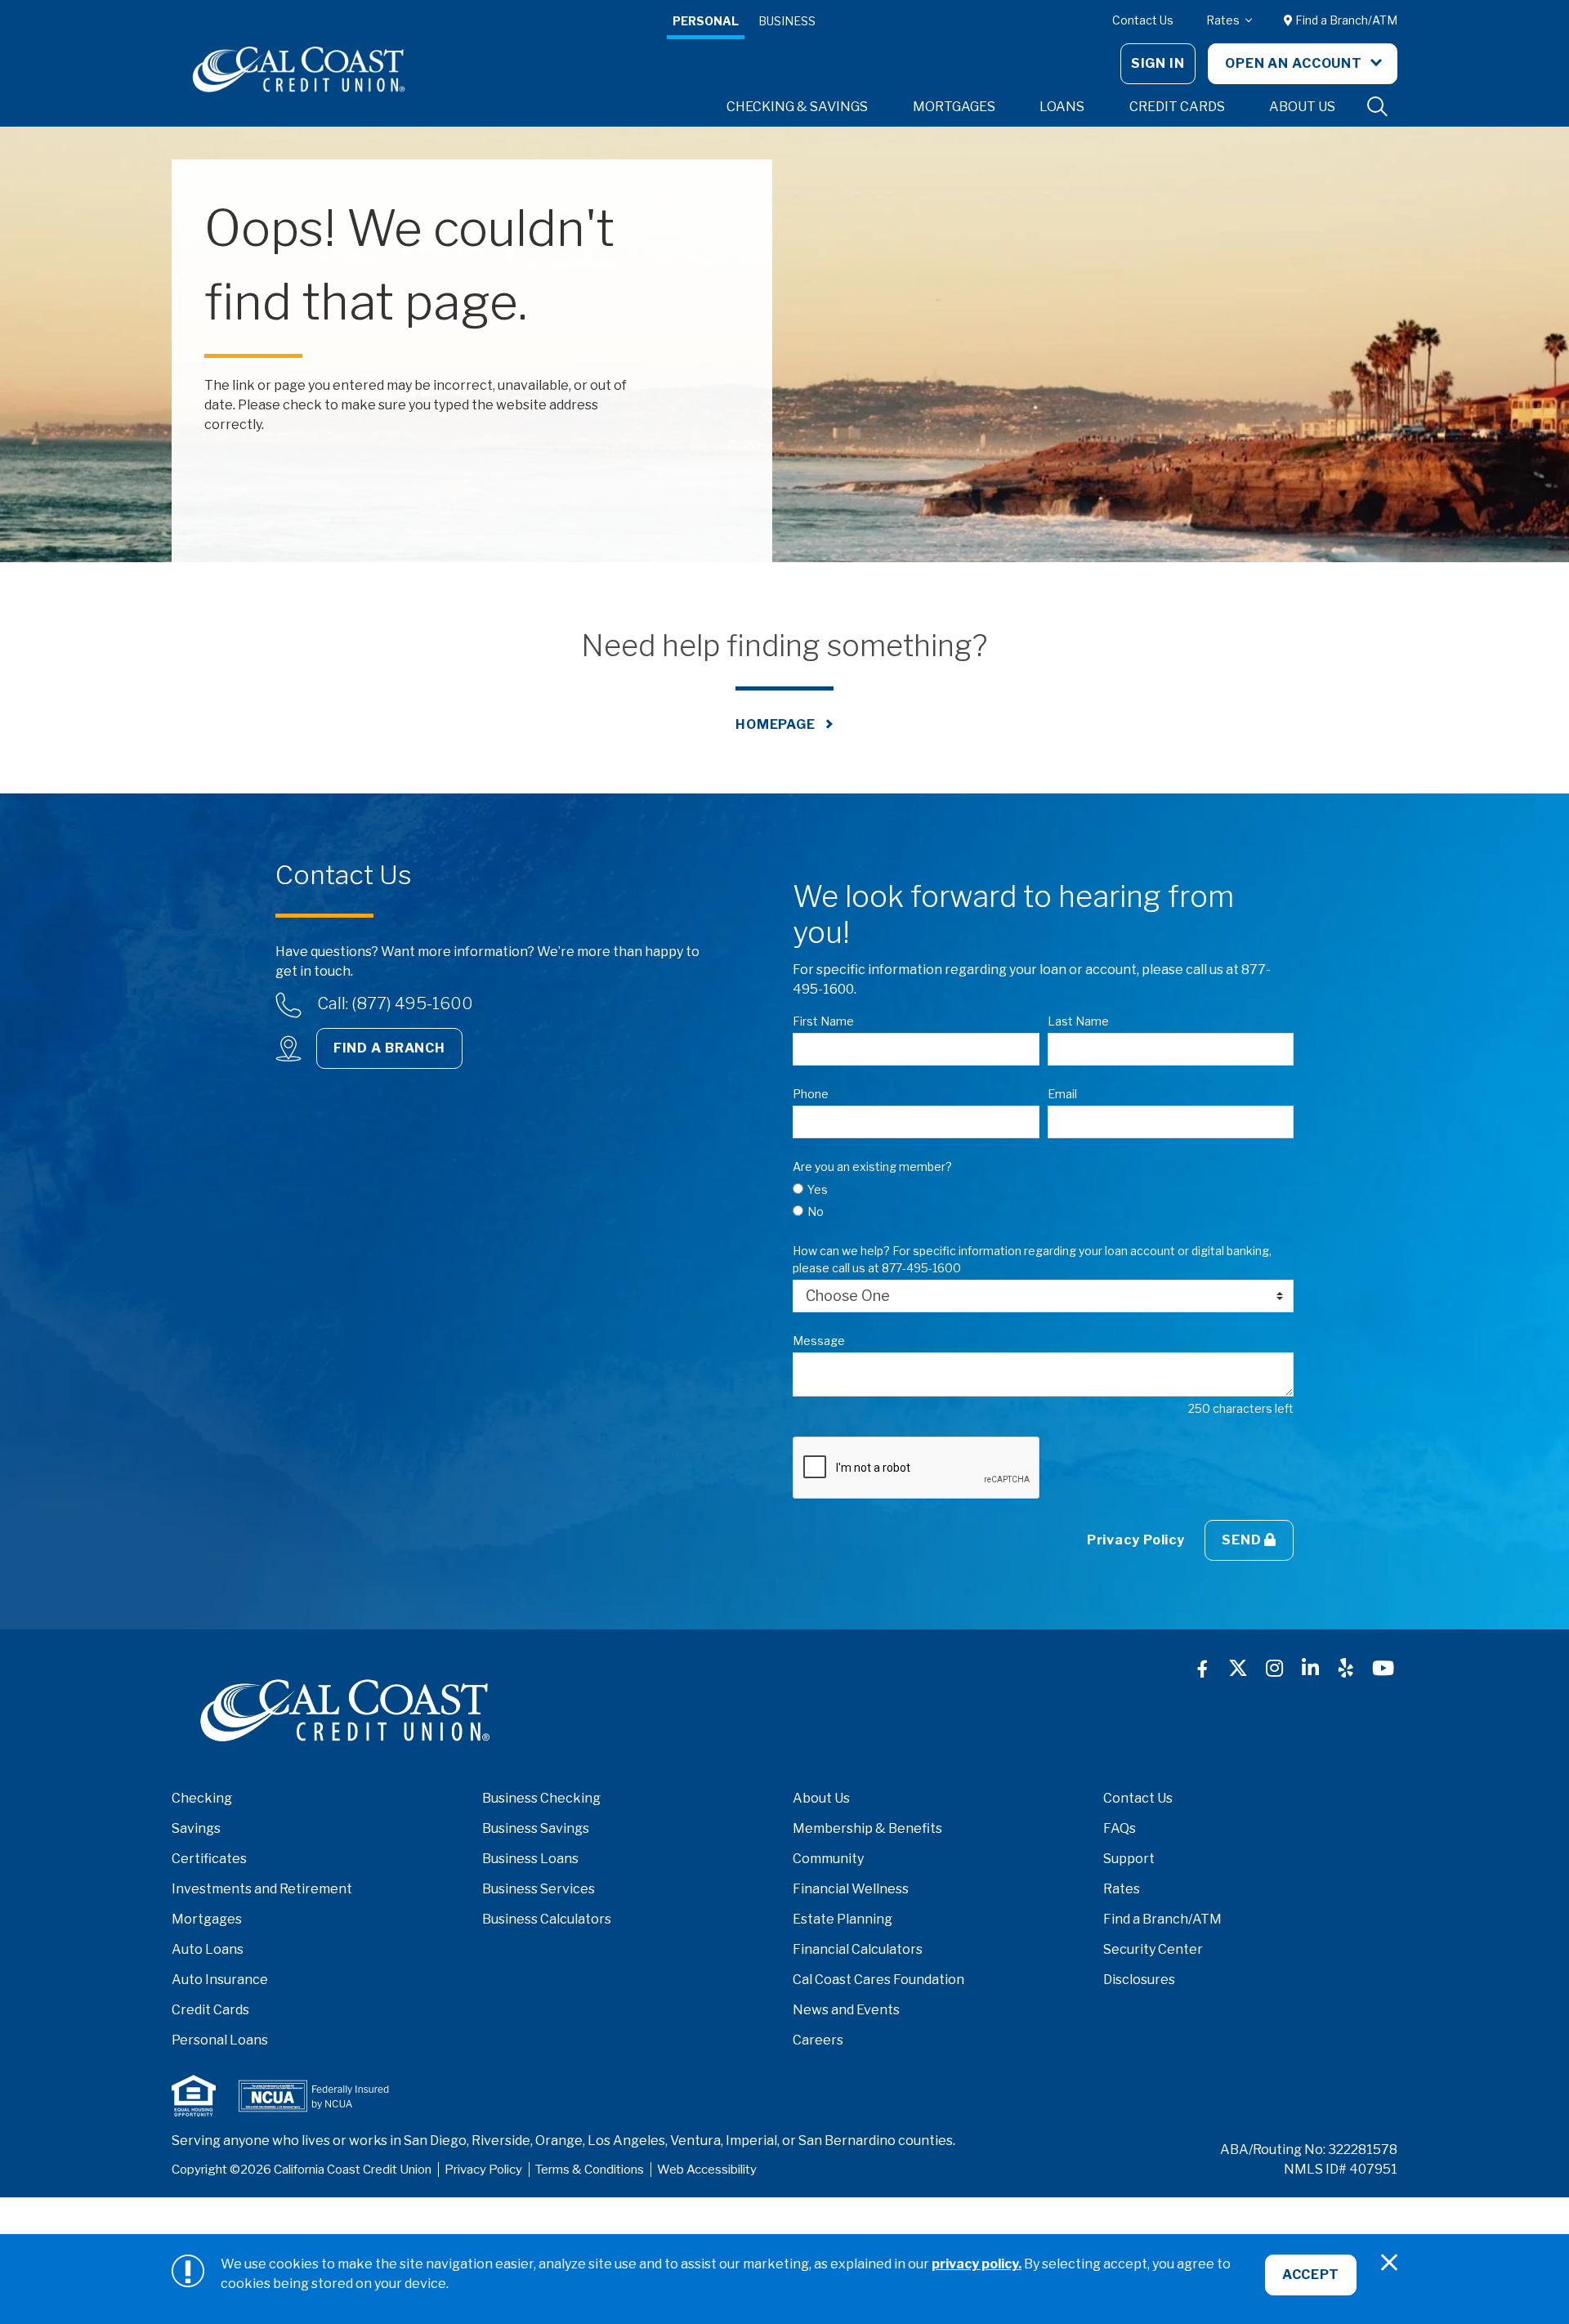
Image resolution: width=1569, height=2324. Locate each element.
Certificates (209, 1859)
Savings (196, 1828)
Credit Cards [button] (1177, 107)
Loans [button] (1062, 107)
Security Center (1153, 1949)
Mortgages (207, 1919)
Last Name (1078, 1021)
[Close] (1389, 2263)
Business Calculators (547, 1919)
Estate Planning (843, 1919)
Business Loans (530, 1859)
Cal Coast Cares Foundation (878, 1980)
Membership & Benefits (867, 1828)
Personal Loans (220, 2040)
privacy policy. (977, 2264)
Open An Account (1295, 63)
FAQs (1120, 1828)
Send (1243, 1540)
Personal (706, 21)
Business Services (539, 1889)
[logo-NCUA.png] (314, 2096)
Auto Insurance (220, 1980)
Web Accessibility (707, 2170)
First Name (823, 1021)
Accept (1311, 2275)
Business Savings (536, 1828)
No (816, 1211)
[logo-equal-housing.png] (194, 2096)
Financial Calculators (858, 1949)
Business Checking (541, 1798)
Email (1062, 1094)
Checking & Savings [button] (797, 107)
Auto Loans (208, 1949)
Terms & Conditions (590, 2170)
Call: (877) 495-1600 (395, 1003)
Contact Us (1143, 20)
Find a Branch (389, 1048)
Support (1129, 1859)
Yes (818, 1189)
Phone (811, 1094)
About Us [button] (1302, 107)
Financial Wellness (851, 1889)
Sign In (1158, 63)
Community (828, 1859)
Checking (202, 1798)
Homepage (776, 724)
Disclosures (1139, 1980)
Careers (818, 2040)
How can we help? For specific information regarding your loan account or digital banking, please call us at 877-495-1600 (1032, 1259)
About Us (821, 1798)
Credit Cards (210, 2010)
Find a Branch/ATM (1345, 20)
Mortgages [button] (954, 107)
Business (787, 21)
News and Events (846, 2010)
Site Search (1378, 107)
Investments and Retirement (262, 1889)
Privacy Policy (1136, 1540)
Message (819, 1341)
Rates (1224, 20)
